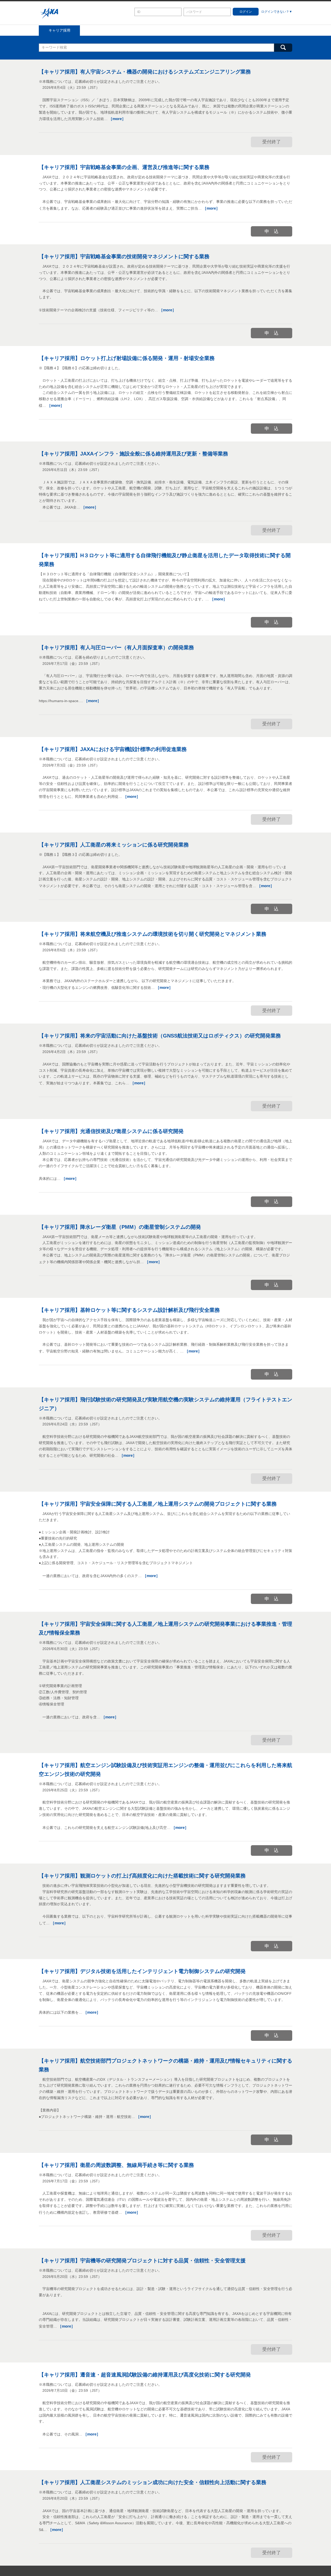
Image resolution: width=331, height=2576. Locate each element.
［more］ (117, 119)
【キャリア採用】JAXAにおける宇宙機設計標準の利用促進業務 (113, 749)
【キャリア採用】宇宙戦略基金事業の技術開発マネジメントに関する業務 (124, 256)
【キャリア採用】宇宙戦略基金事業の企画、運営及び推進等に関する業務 (124, 167)
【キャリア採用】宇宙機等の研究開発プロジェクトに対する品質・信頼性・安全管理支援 (142, 2261)
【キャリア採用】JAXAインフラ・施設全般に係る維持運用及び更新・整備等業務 (133, 454)
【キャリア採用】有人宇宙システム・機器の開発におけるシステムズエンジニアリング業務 (145, 72)
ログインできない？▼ (277, 12)
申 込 (272, 231)
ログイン (246, 12)
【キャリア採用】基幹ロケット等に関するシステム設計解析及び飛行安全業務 (129, 1310)
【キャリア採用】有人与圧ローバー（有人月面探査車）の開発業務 (116, 647)
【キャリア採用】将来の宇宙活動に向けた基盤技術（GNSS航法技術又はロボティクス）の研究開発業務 (160, 1036)
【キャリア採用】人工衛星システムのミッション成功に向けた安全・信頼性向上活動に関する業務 (153, 2482)
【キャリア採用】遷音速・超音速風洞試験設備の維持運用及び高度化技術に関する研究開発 (145, 2375)
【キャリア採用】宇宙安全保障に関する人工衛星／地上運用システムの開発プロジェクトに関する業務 (158, 1504)
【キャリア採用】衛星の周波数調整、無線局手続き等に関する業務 (116, 2165)
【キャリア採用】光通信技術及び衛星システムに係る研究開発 (111, 1131)
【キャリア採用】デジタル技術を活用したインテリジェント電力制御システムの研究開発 (142, 1971)
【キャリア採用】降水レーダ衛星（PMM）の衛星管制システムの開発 (120, 1227)
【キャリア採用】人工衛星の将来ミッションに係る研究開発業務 (114, 845)
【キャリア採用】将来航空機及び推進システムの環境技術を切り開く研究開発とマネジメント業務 (153, 934)
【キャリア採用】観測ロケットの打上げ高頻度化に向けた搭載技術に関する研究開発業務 (142, 1876)
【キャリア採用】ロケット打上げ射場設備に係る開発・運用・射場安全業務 (127, 358)
